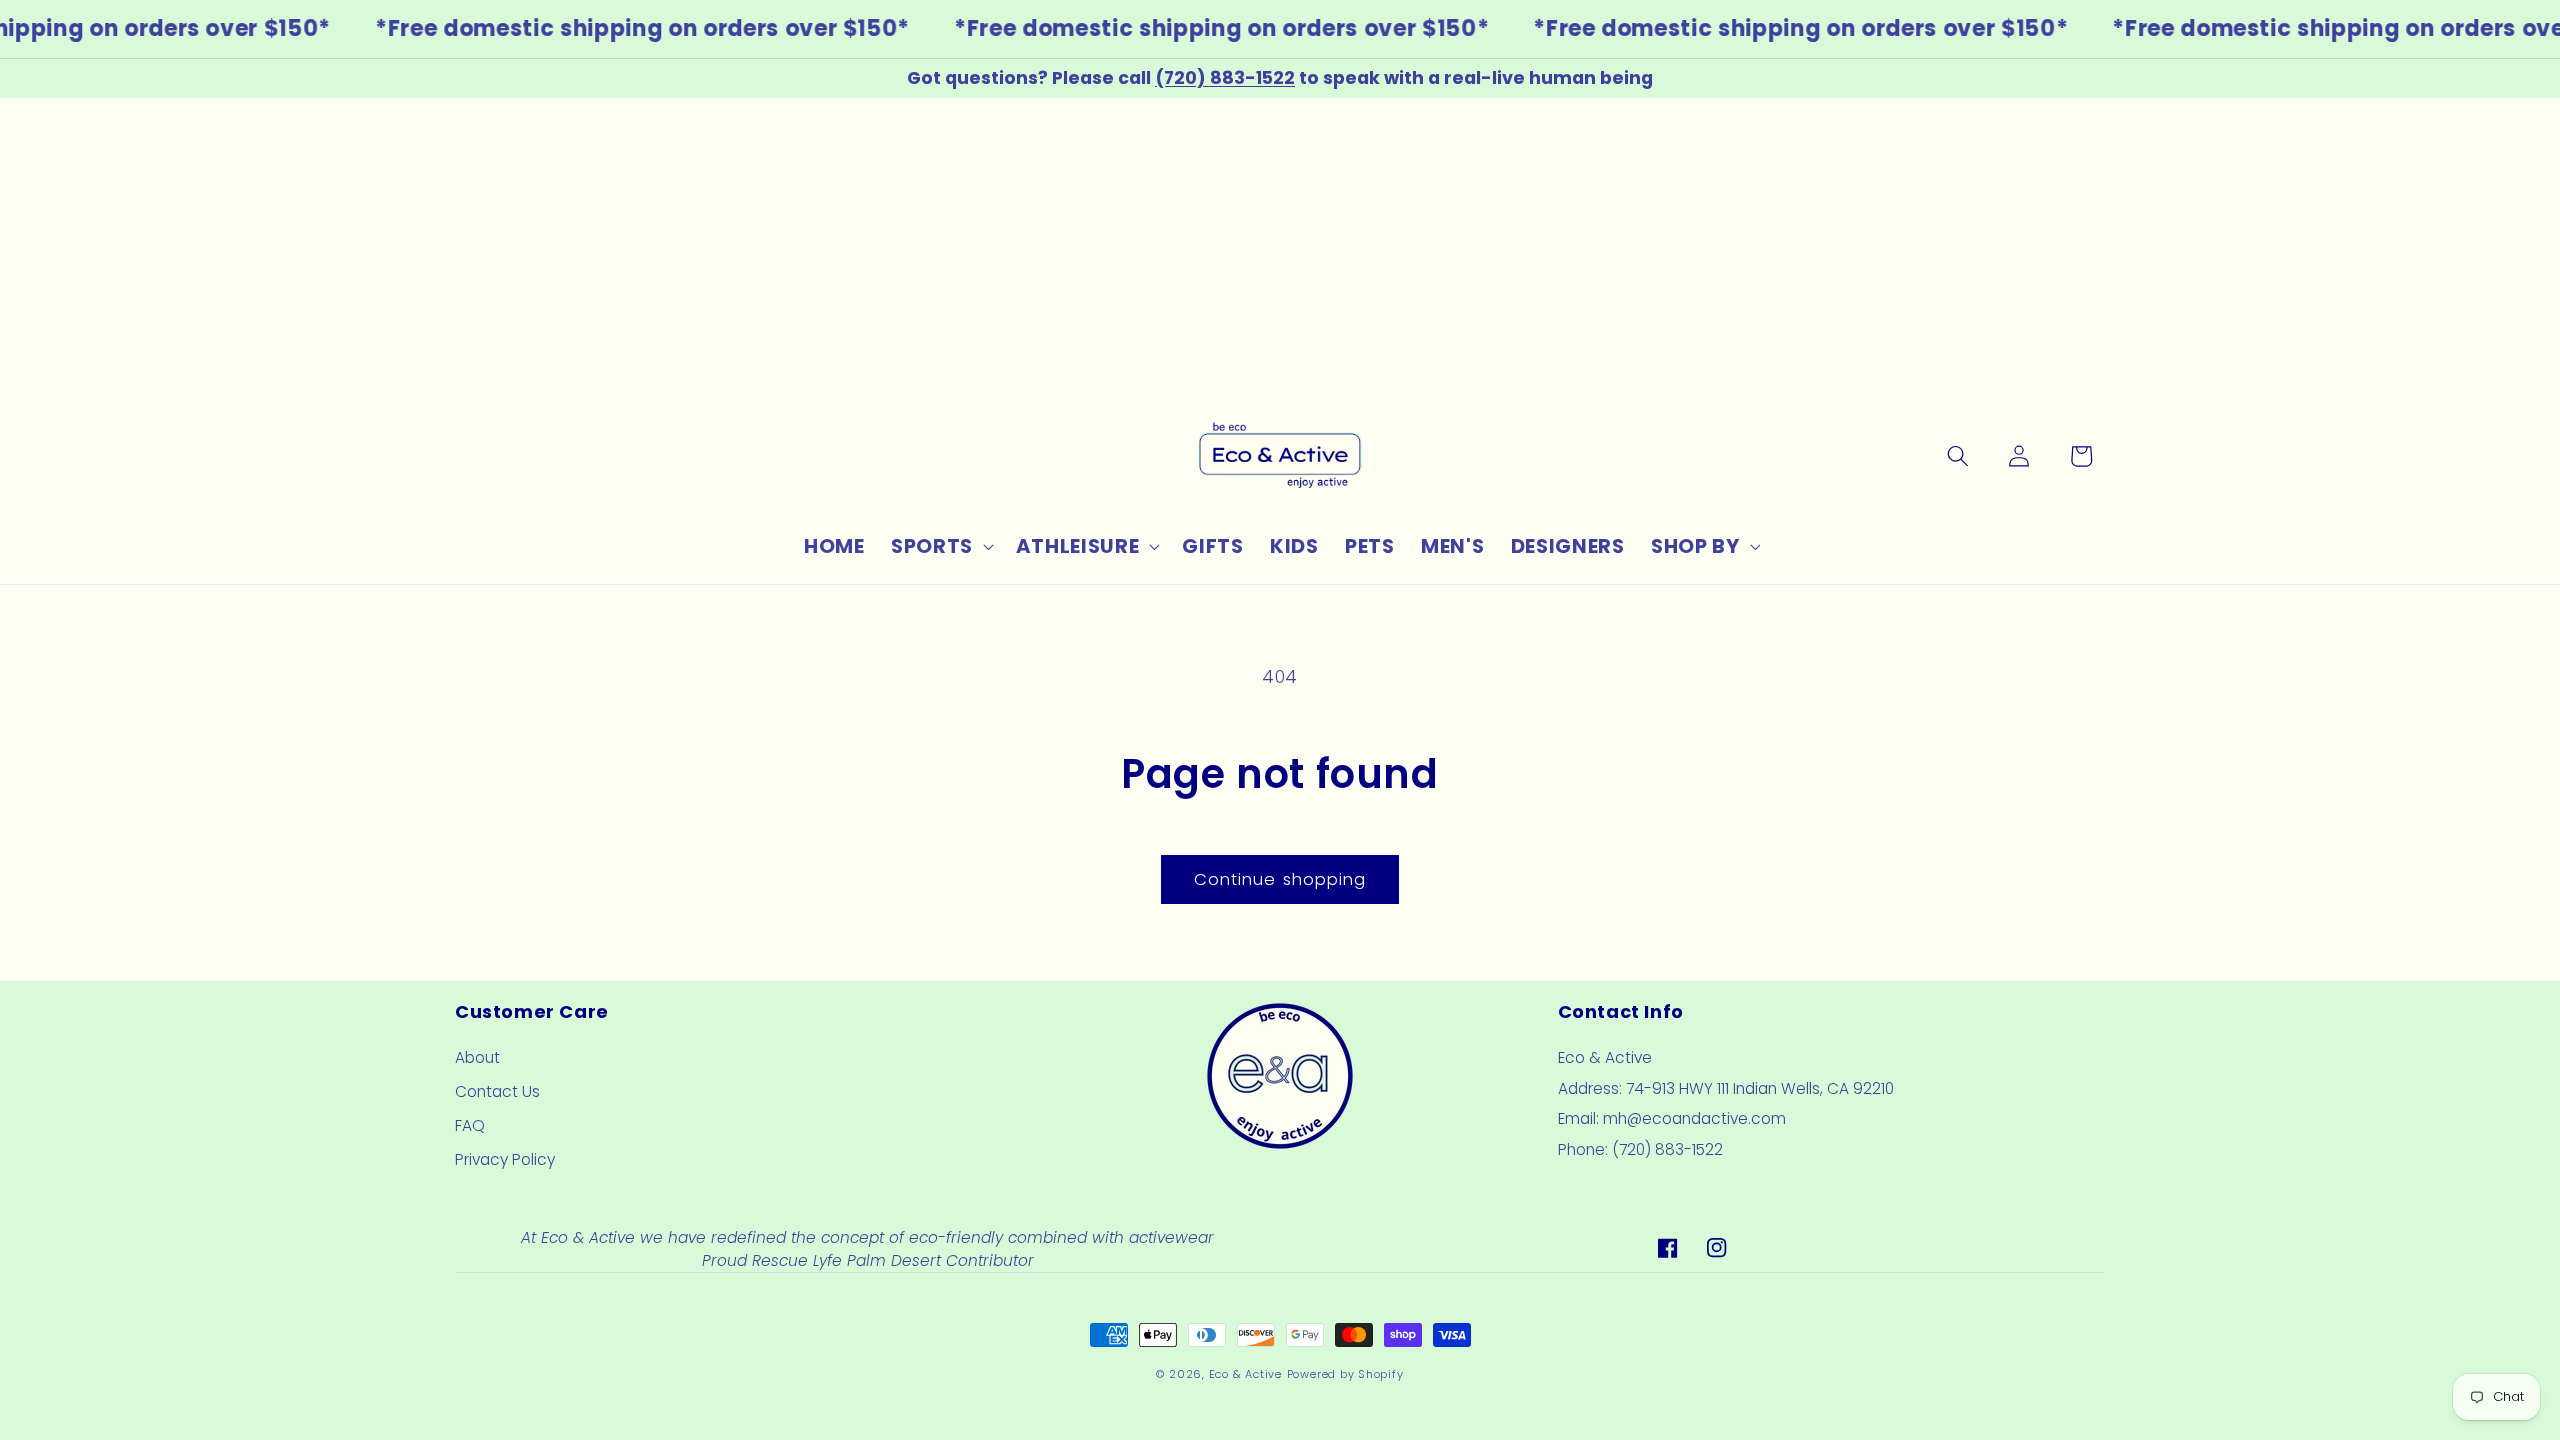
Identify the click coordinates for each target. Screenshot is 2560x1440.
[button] (940, 547)
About (477, 1057)
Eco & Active (1245, 1374)
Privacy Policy (505, 1159)
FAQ (470, 1125)
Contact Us (497, 1091)
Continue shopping (1280, 879)
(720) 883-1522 (1225, 78)
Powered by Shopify (1345, 1374)
